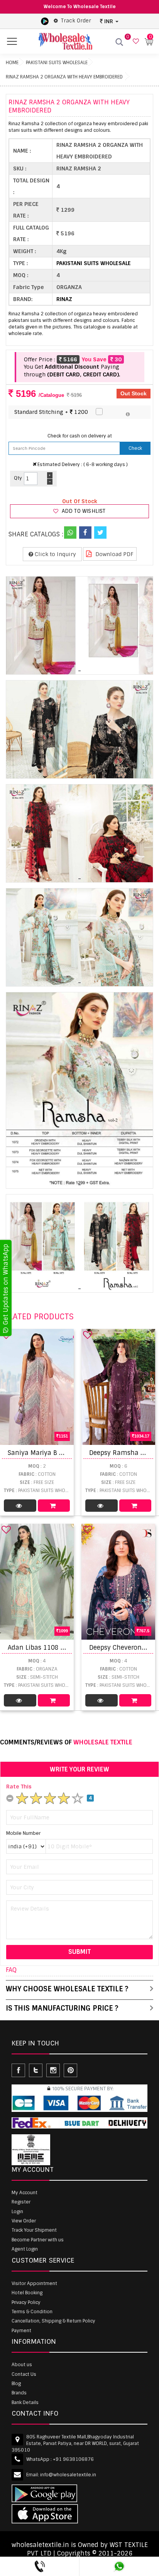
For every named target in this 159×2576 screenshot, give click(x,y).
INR (109, 21)
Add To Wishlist (83, 511)
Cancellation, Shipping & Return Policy (53, 2321)
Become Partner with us (38, 2240)
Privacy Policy (26, 2302)
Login (17, 2212)
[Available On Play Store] (45, 21)
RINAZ (64, 299)
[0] (135, 42)
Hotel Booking (27, 2293)
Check (135, 448)
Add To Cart (54, 1506)
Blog (16, 2384)
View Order (24, 2221)
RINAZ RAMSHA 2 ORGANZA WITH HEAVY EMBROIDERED (64, 77)
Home (12, 63)
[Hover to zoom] (79, 625)
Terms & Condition (32, 2312)
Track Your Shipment (34, 2230)
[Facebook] (85, 533)
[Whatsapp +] (70, 533)
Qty (18, 478)
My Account (25, 2193)
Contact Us (24, 2374)
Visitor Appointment (34, 2283)
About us (22, 2365)
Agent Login (25, 2249)
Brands (19, 2393)
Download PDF (114, 554)
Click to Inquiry (55, 554)
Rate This (19, 1787)
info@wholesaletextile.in (68, 2475)
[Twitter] (100, 533)
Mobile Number (23, 1833)
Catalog (20, 1506)
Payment (21, 2331)
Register (21, 2202)
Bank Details (25, 2402)
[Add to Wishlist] (88, 1335)
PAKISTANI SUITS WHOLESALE (57, 63)
